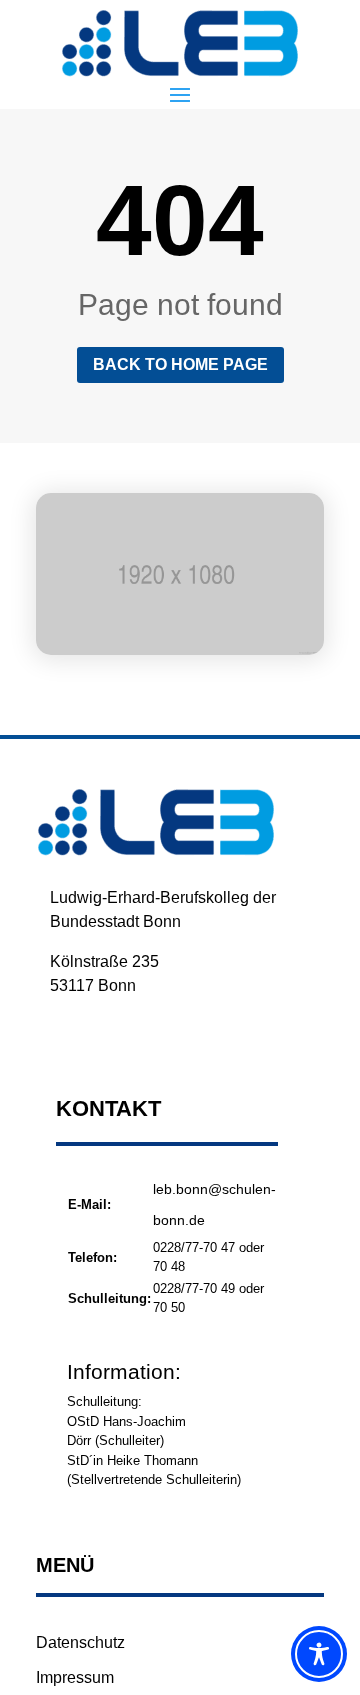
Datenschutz (80, 1642)
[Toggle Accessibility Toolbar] (319, 1654)
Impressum (75, 1677)
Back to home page (180, 364)
